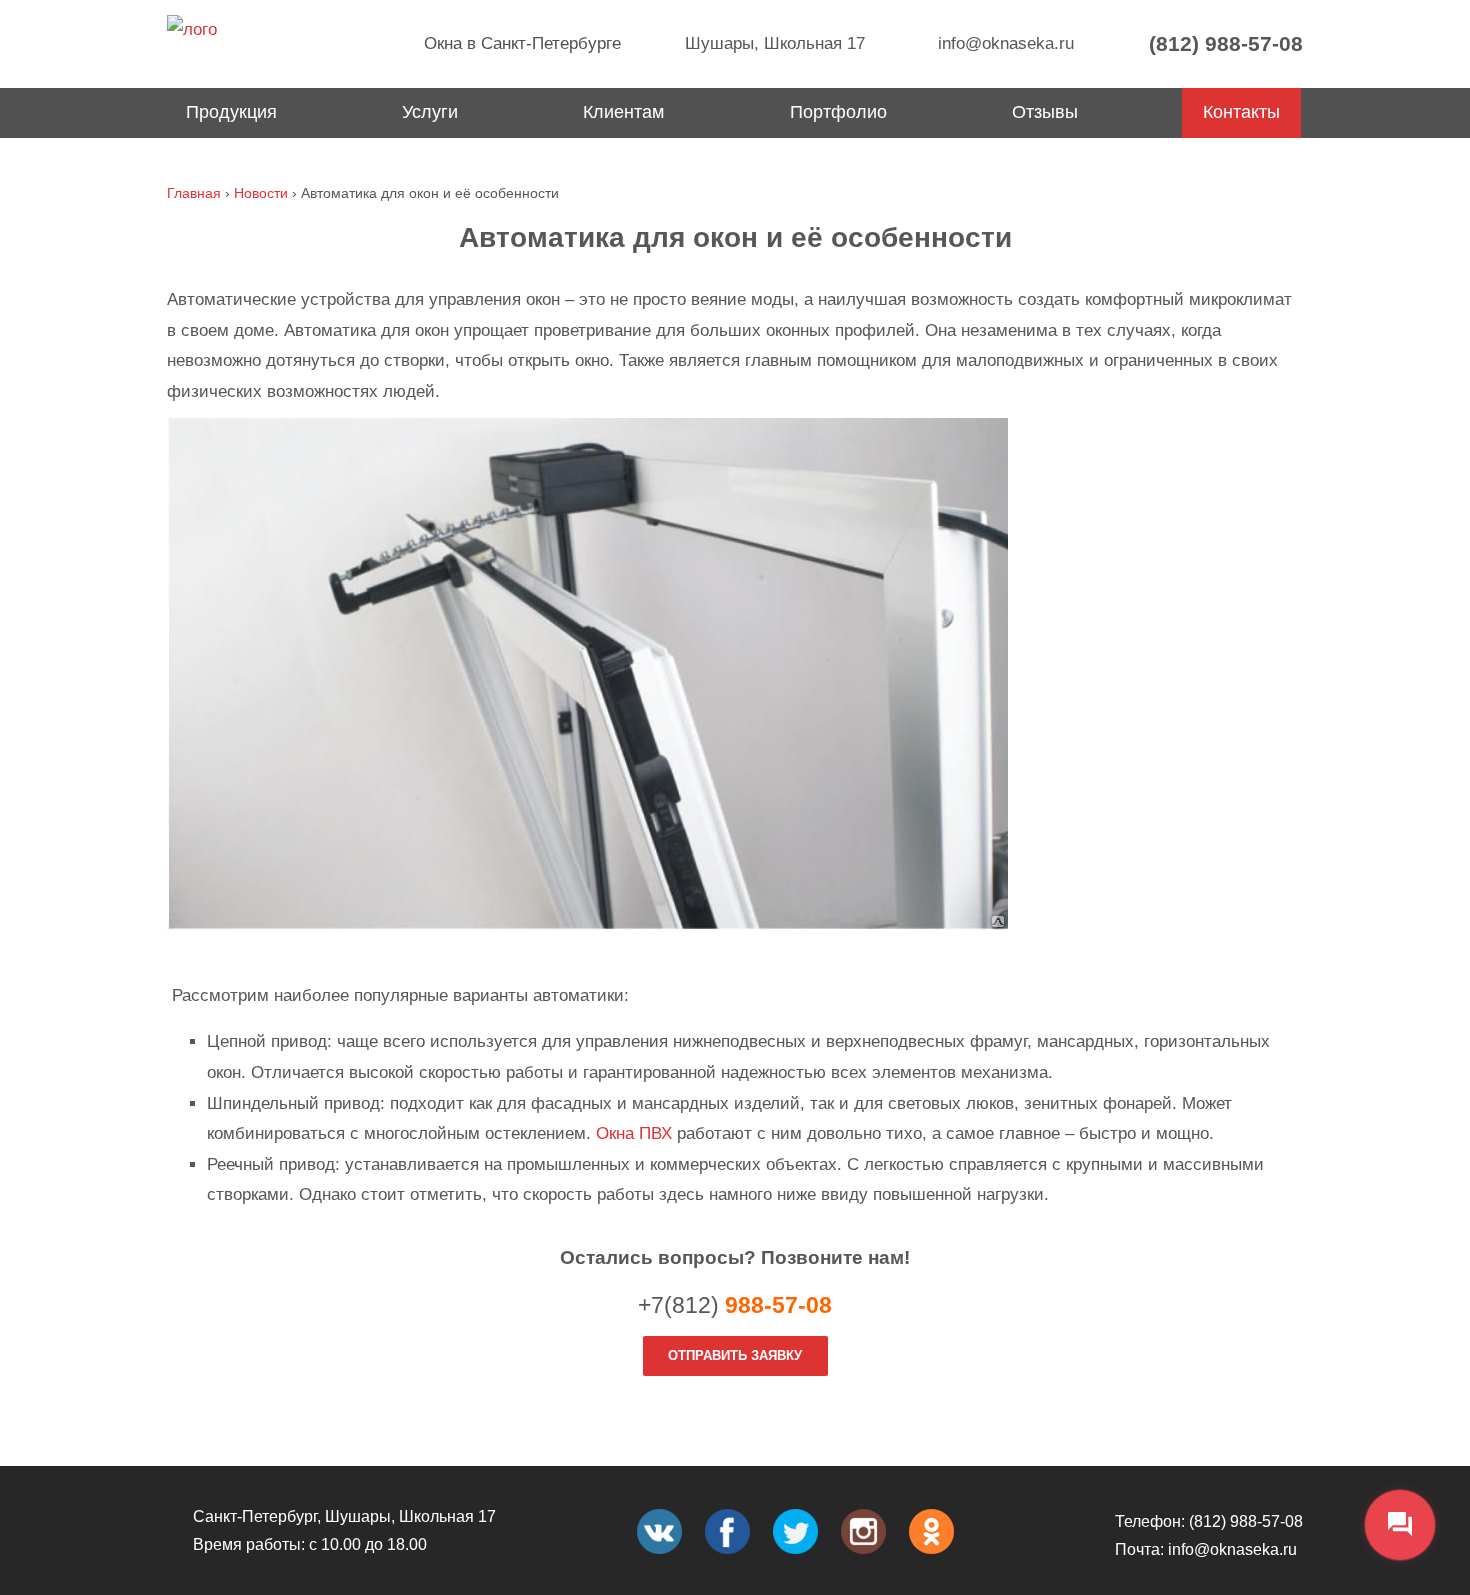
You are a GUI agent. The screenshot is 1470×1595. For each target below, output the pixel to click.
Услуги (430, 112)
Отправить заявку (735, 1355)
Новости (261, 193)
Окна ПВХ (634, 1133)
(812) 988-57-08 (1223, 43)
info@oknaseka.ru (1003, 43)
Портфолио (838, 112)
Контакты (1241, 112)
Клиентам (623, 112)
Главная (194, 193)
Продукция (231, 112)
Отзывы (1045, 112)
